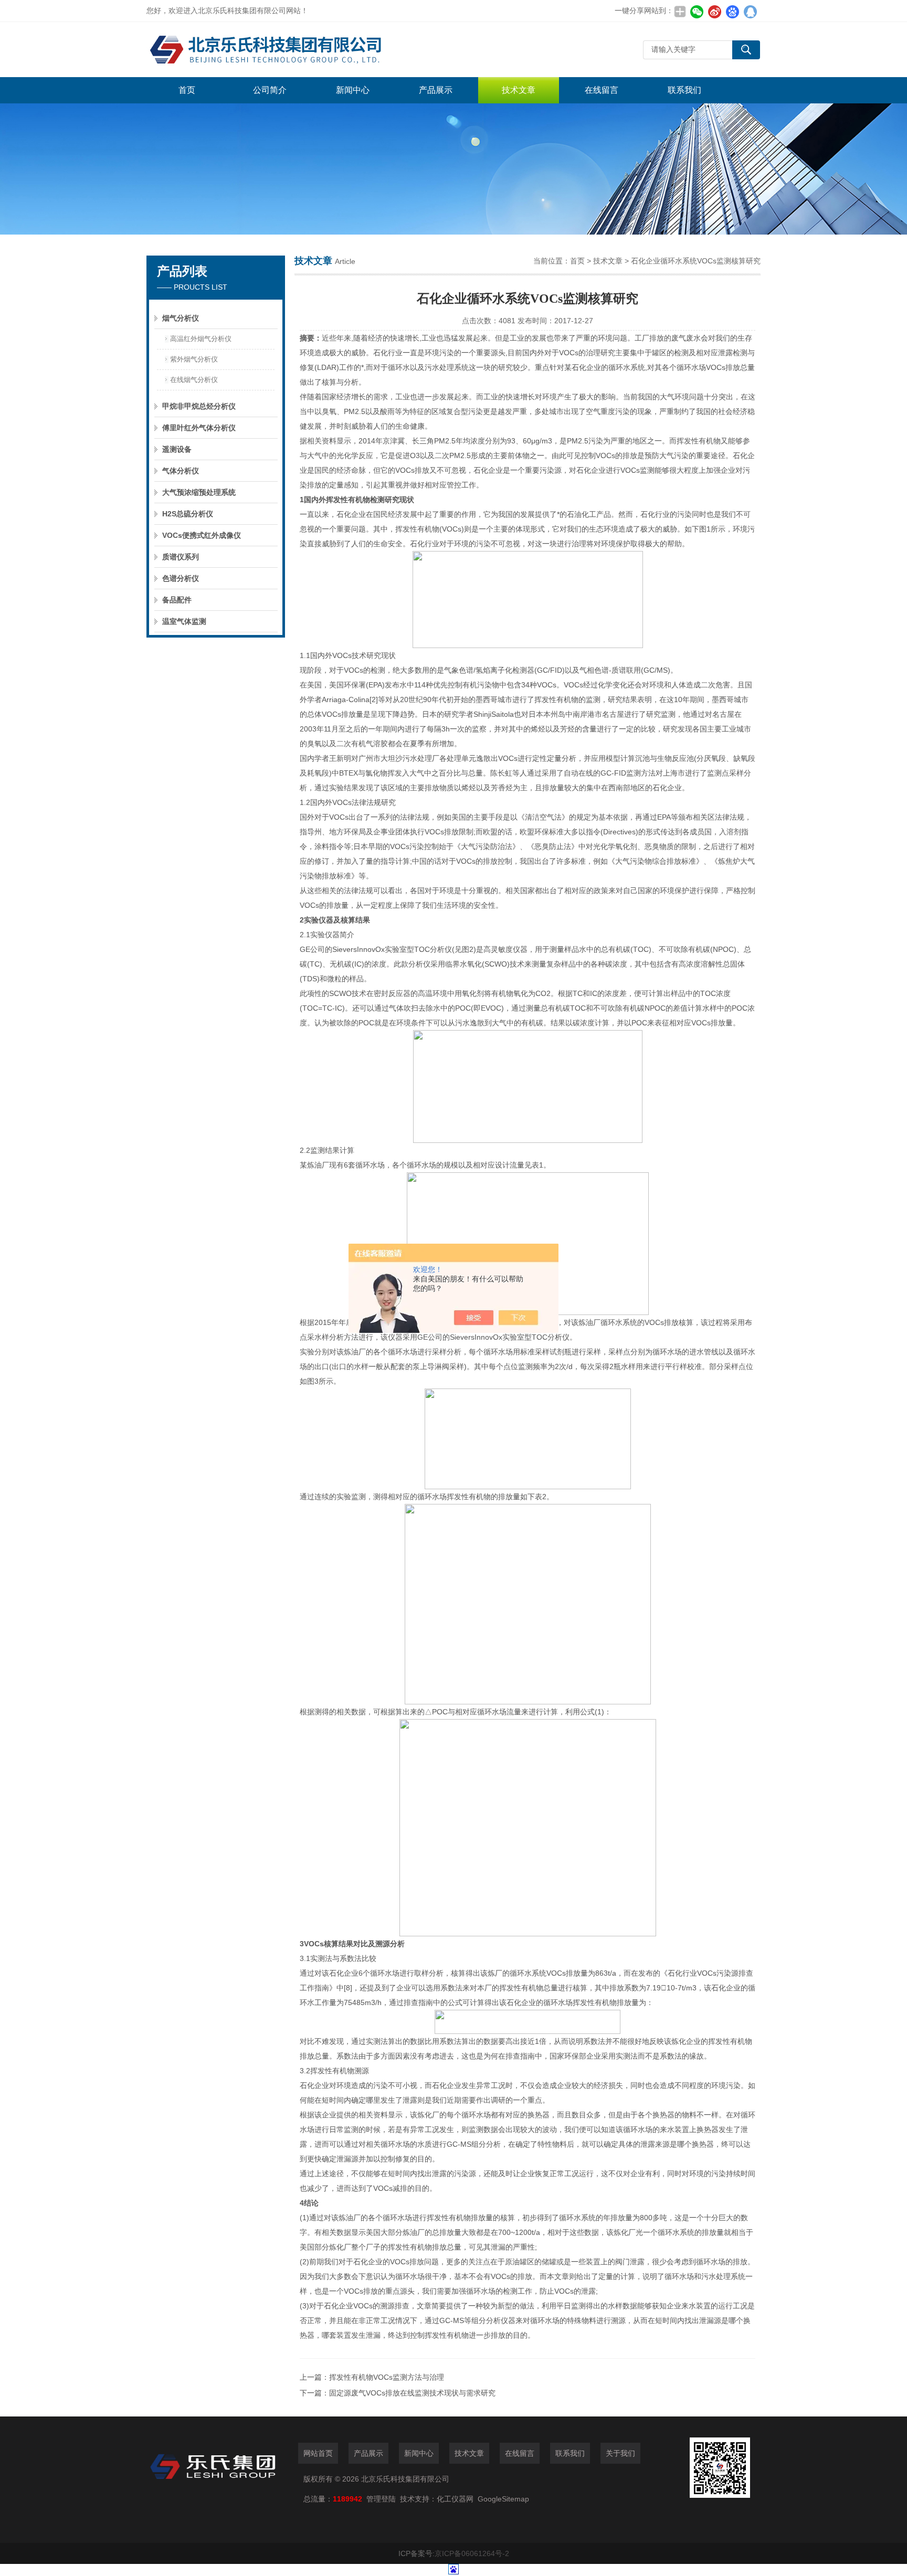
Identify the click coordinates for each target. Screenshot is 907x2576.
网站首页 (318, 2453)
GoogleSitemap (503, 2499)
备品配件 (177, 600)
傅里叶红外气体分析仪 (199, 428)
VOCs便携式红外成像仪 (202, 535)
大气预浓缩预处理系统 (199, 492)
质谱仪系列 (181, 557)
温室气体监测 (184, 621)
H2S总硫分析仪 (188, 514)
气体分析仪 (181, 471)
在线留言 (602, 90)
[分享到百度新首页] (732, 12)
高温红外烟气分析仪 (201, 339)
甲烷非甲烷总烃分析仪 (199, 406)
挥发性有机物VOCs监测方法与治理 (387, 2377)
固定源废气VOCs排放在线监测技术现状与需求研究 (412, 2393)
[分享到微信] (697, 12)
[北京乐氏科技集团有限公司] (304, 50)
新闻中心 (353, 90)
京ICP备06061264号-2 (472, 2553)
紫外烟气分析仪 (194, 359)
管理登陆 (381, 2499)
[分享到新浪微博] (714, 12)
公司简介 (270, 90)
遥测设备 (177, 449)
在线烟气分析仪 (194, 380)
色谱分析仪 (181, 578)
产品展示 (436, 90)
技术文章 (519, 90)
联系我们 (684, 90)
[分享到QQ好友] (750, 12)
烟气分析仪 (181, 318)
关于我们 (620, 2453)
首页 (187, 90)
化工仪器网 (455, 2499)
